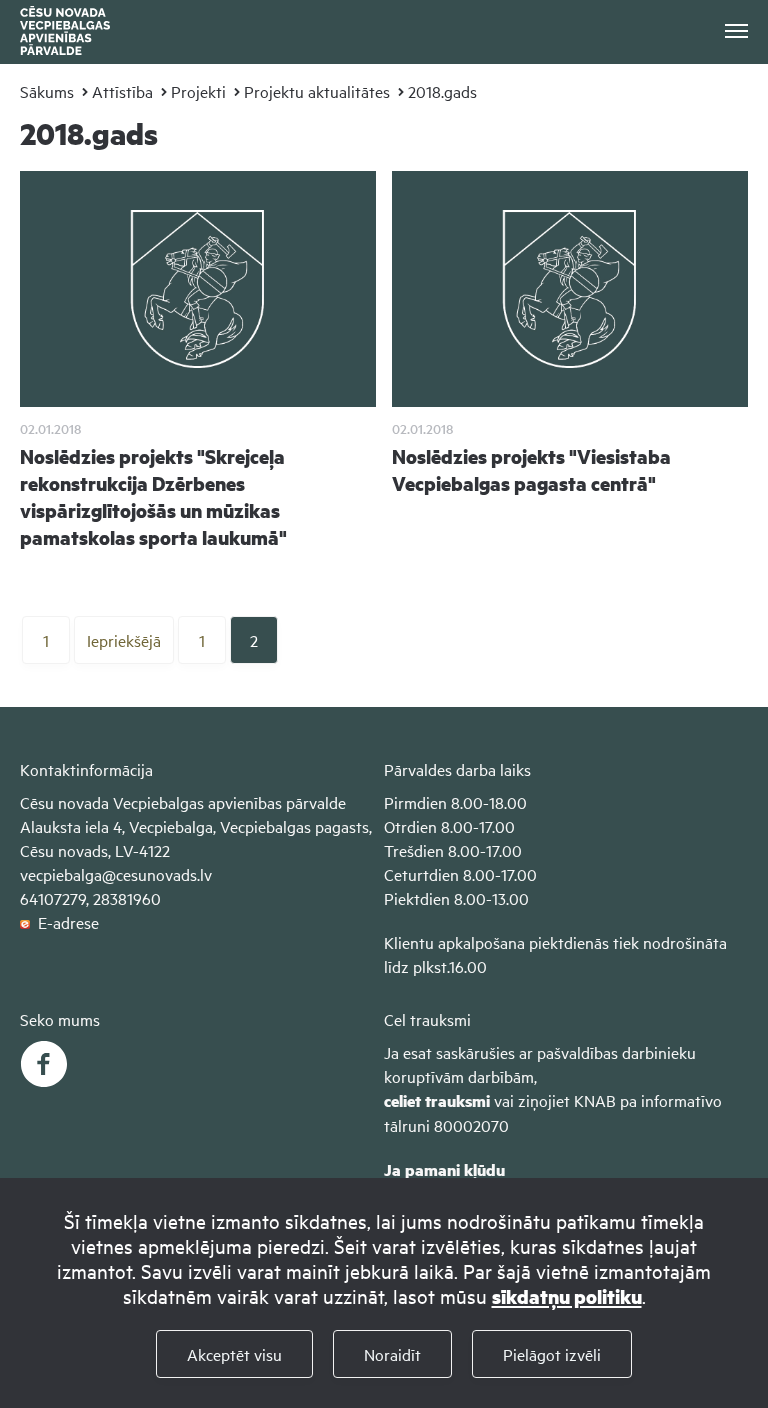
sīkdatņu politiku (567, 1296)
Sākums (47, 91)
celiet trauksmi (437, 1100)
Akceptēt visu (234, 1354)
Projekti (198, 91)
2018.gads (442, 91)
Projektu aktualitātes (317, 91)
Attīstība (122, 91)
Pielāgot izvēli (552, 1354)
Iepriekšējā (124, 640)
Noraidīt (392, 1354)
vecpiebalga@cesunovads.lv (116, 874)
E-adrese (64, 922)
